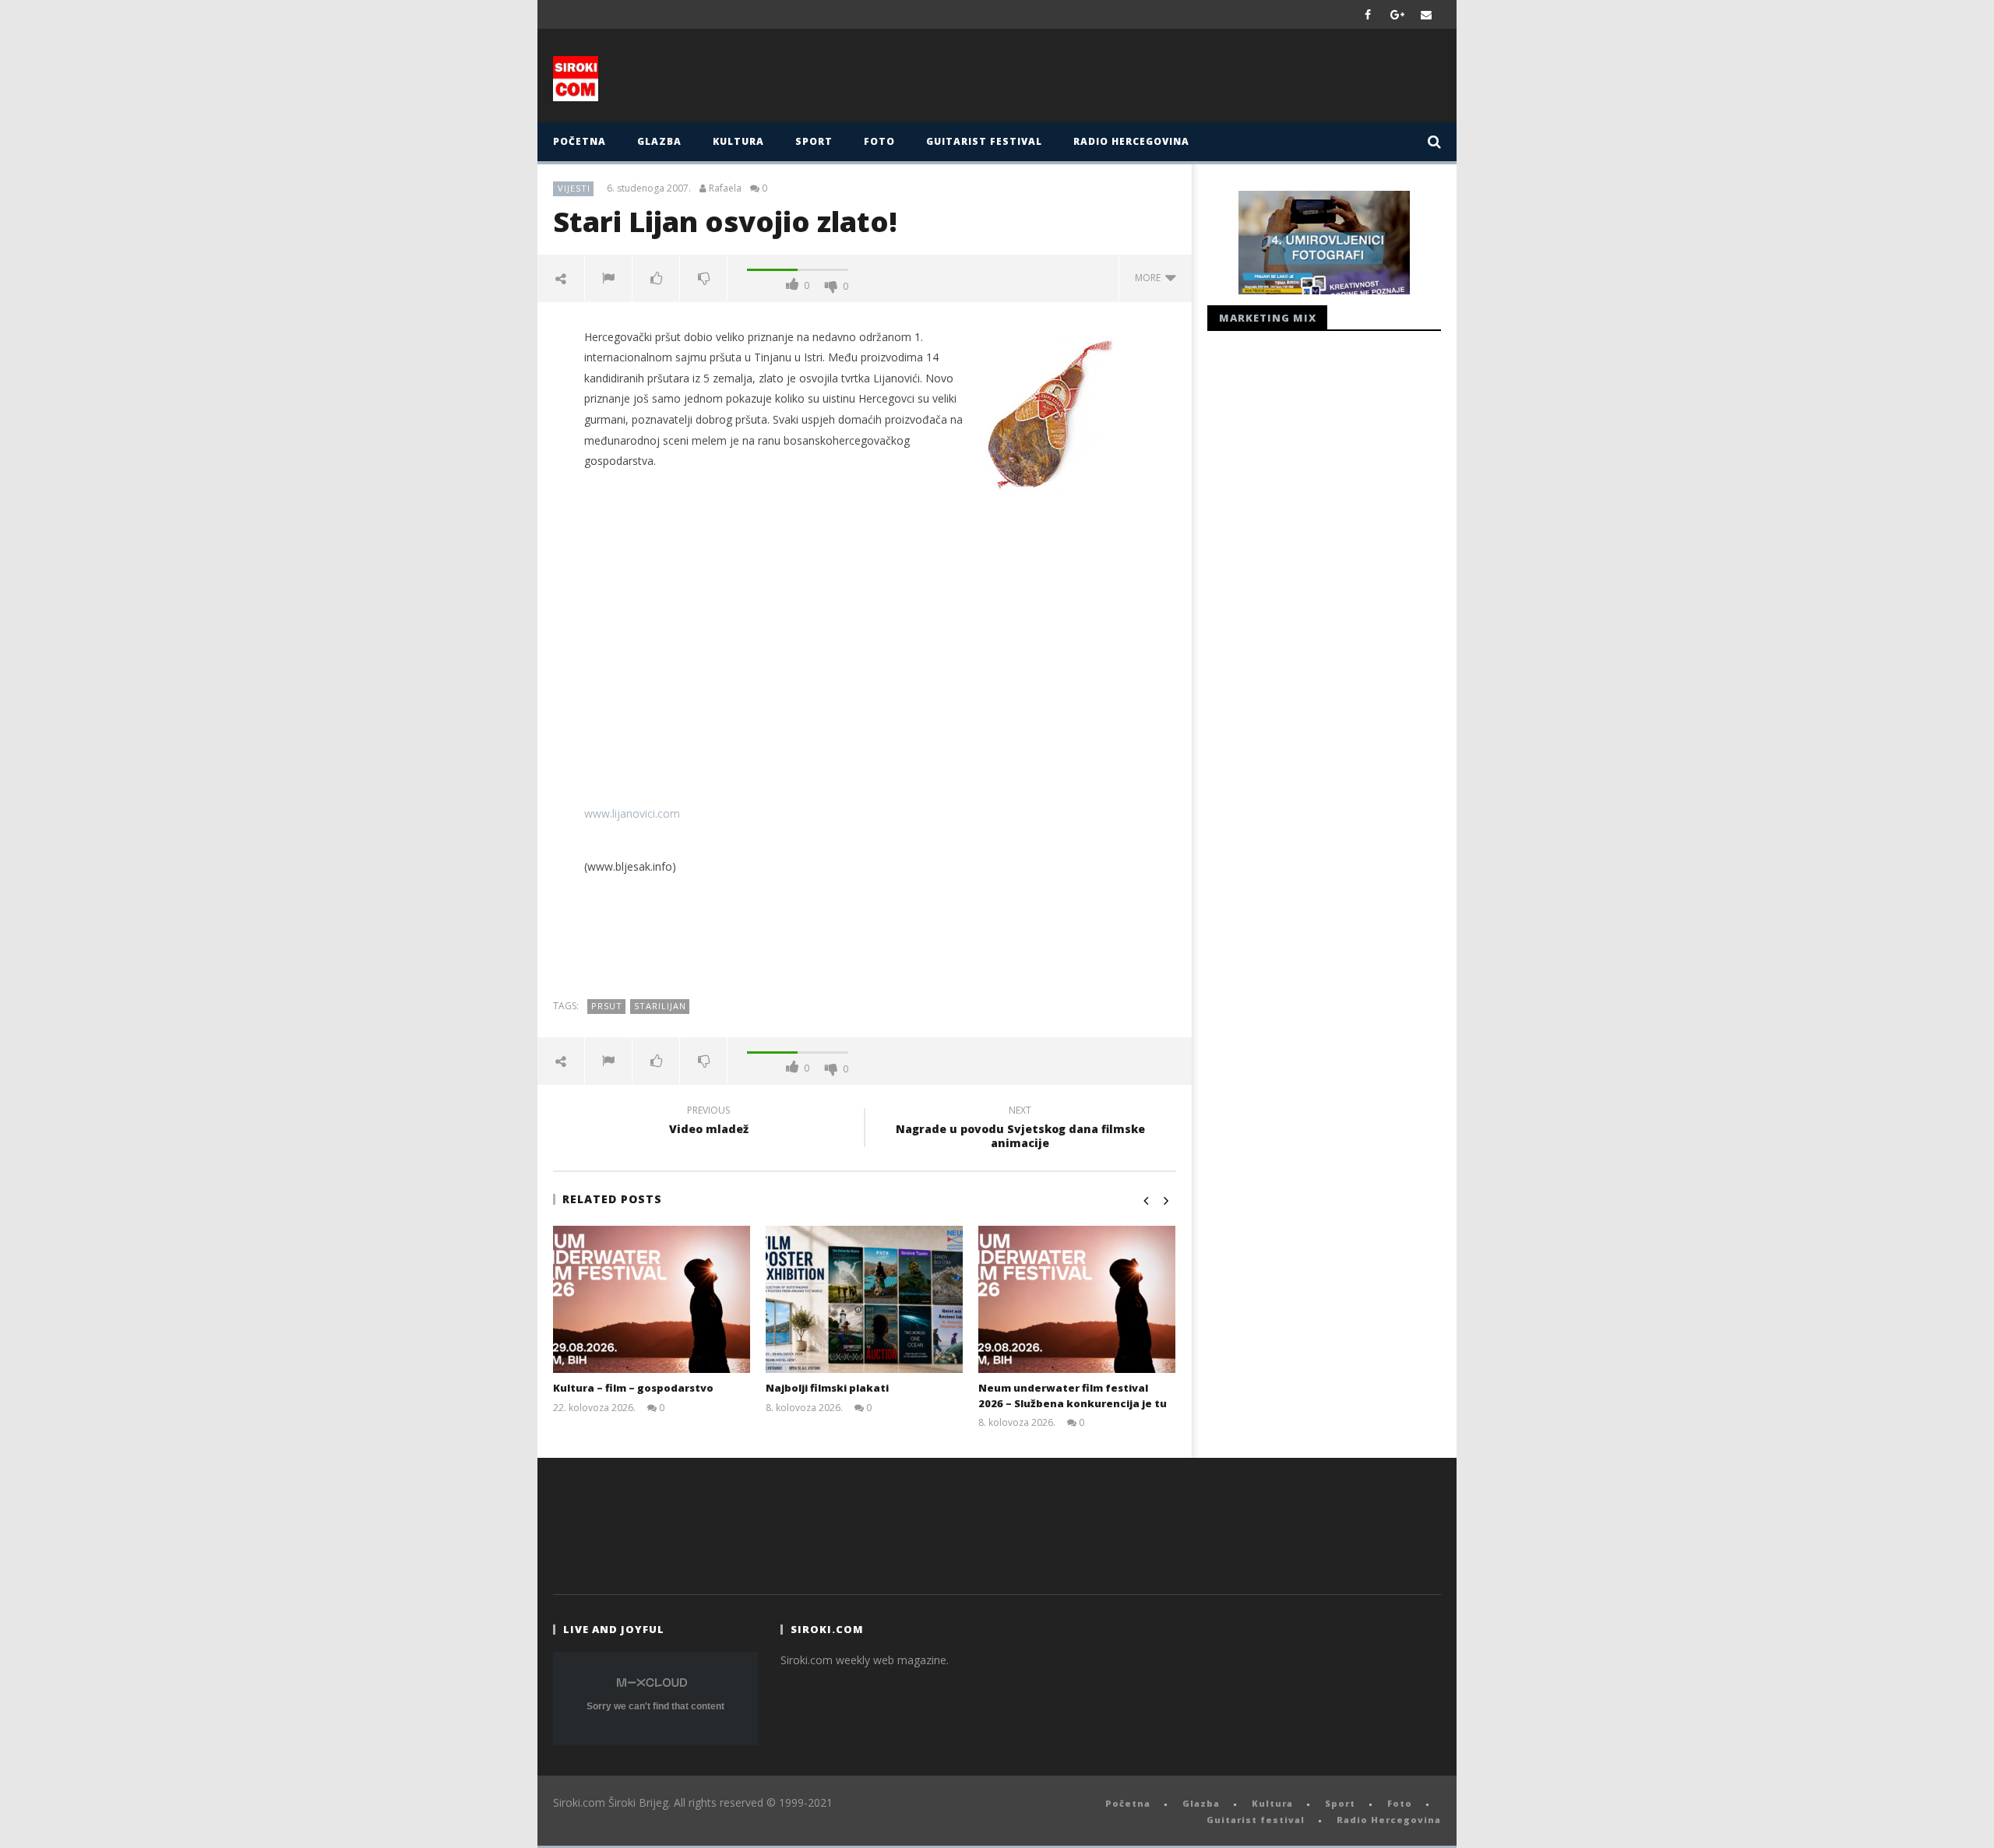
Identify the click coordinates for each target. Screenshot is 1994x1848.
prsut (607, 1006)
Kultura (738, 141)
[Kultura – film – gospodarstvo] (652, 1299)
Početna (580, 141)
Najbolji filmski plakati (827, 1388)
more (1150, 278)
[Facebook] (1368, 14)
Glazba (659, 141)
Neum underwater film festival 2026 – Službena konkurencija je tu (1073, 1396)
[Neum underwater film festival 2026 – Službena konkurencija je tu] (1077, 1299)
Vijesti (574, 188)
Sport (814, 141)
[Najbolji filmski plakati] (864, 1299)
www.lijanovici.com (632, 813)
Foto (879, 141)
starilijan (660, 1006)
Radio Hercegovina (1131, 141)
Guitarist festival (984, 141)
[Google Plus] (1397, 14)
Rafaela (725, 188)
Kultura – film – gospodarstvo (633, 1388)
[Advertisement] (1150, 79)
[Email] (1427, 14)
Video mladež (709, 1122)
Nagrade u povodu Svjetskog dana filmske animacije (1020, 1129)
